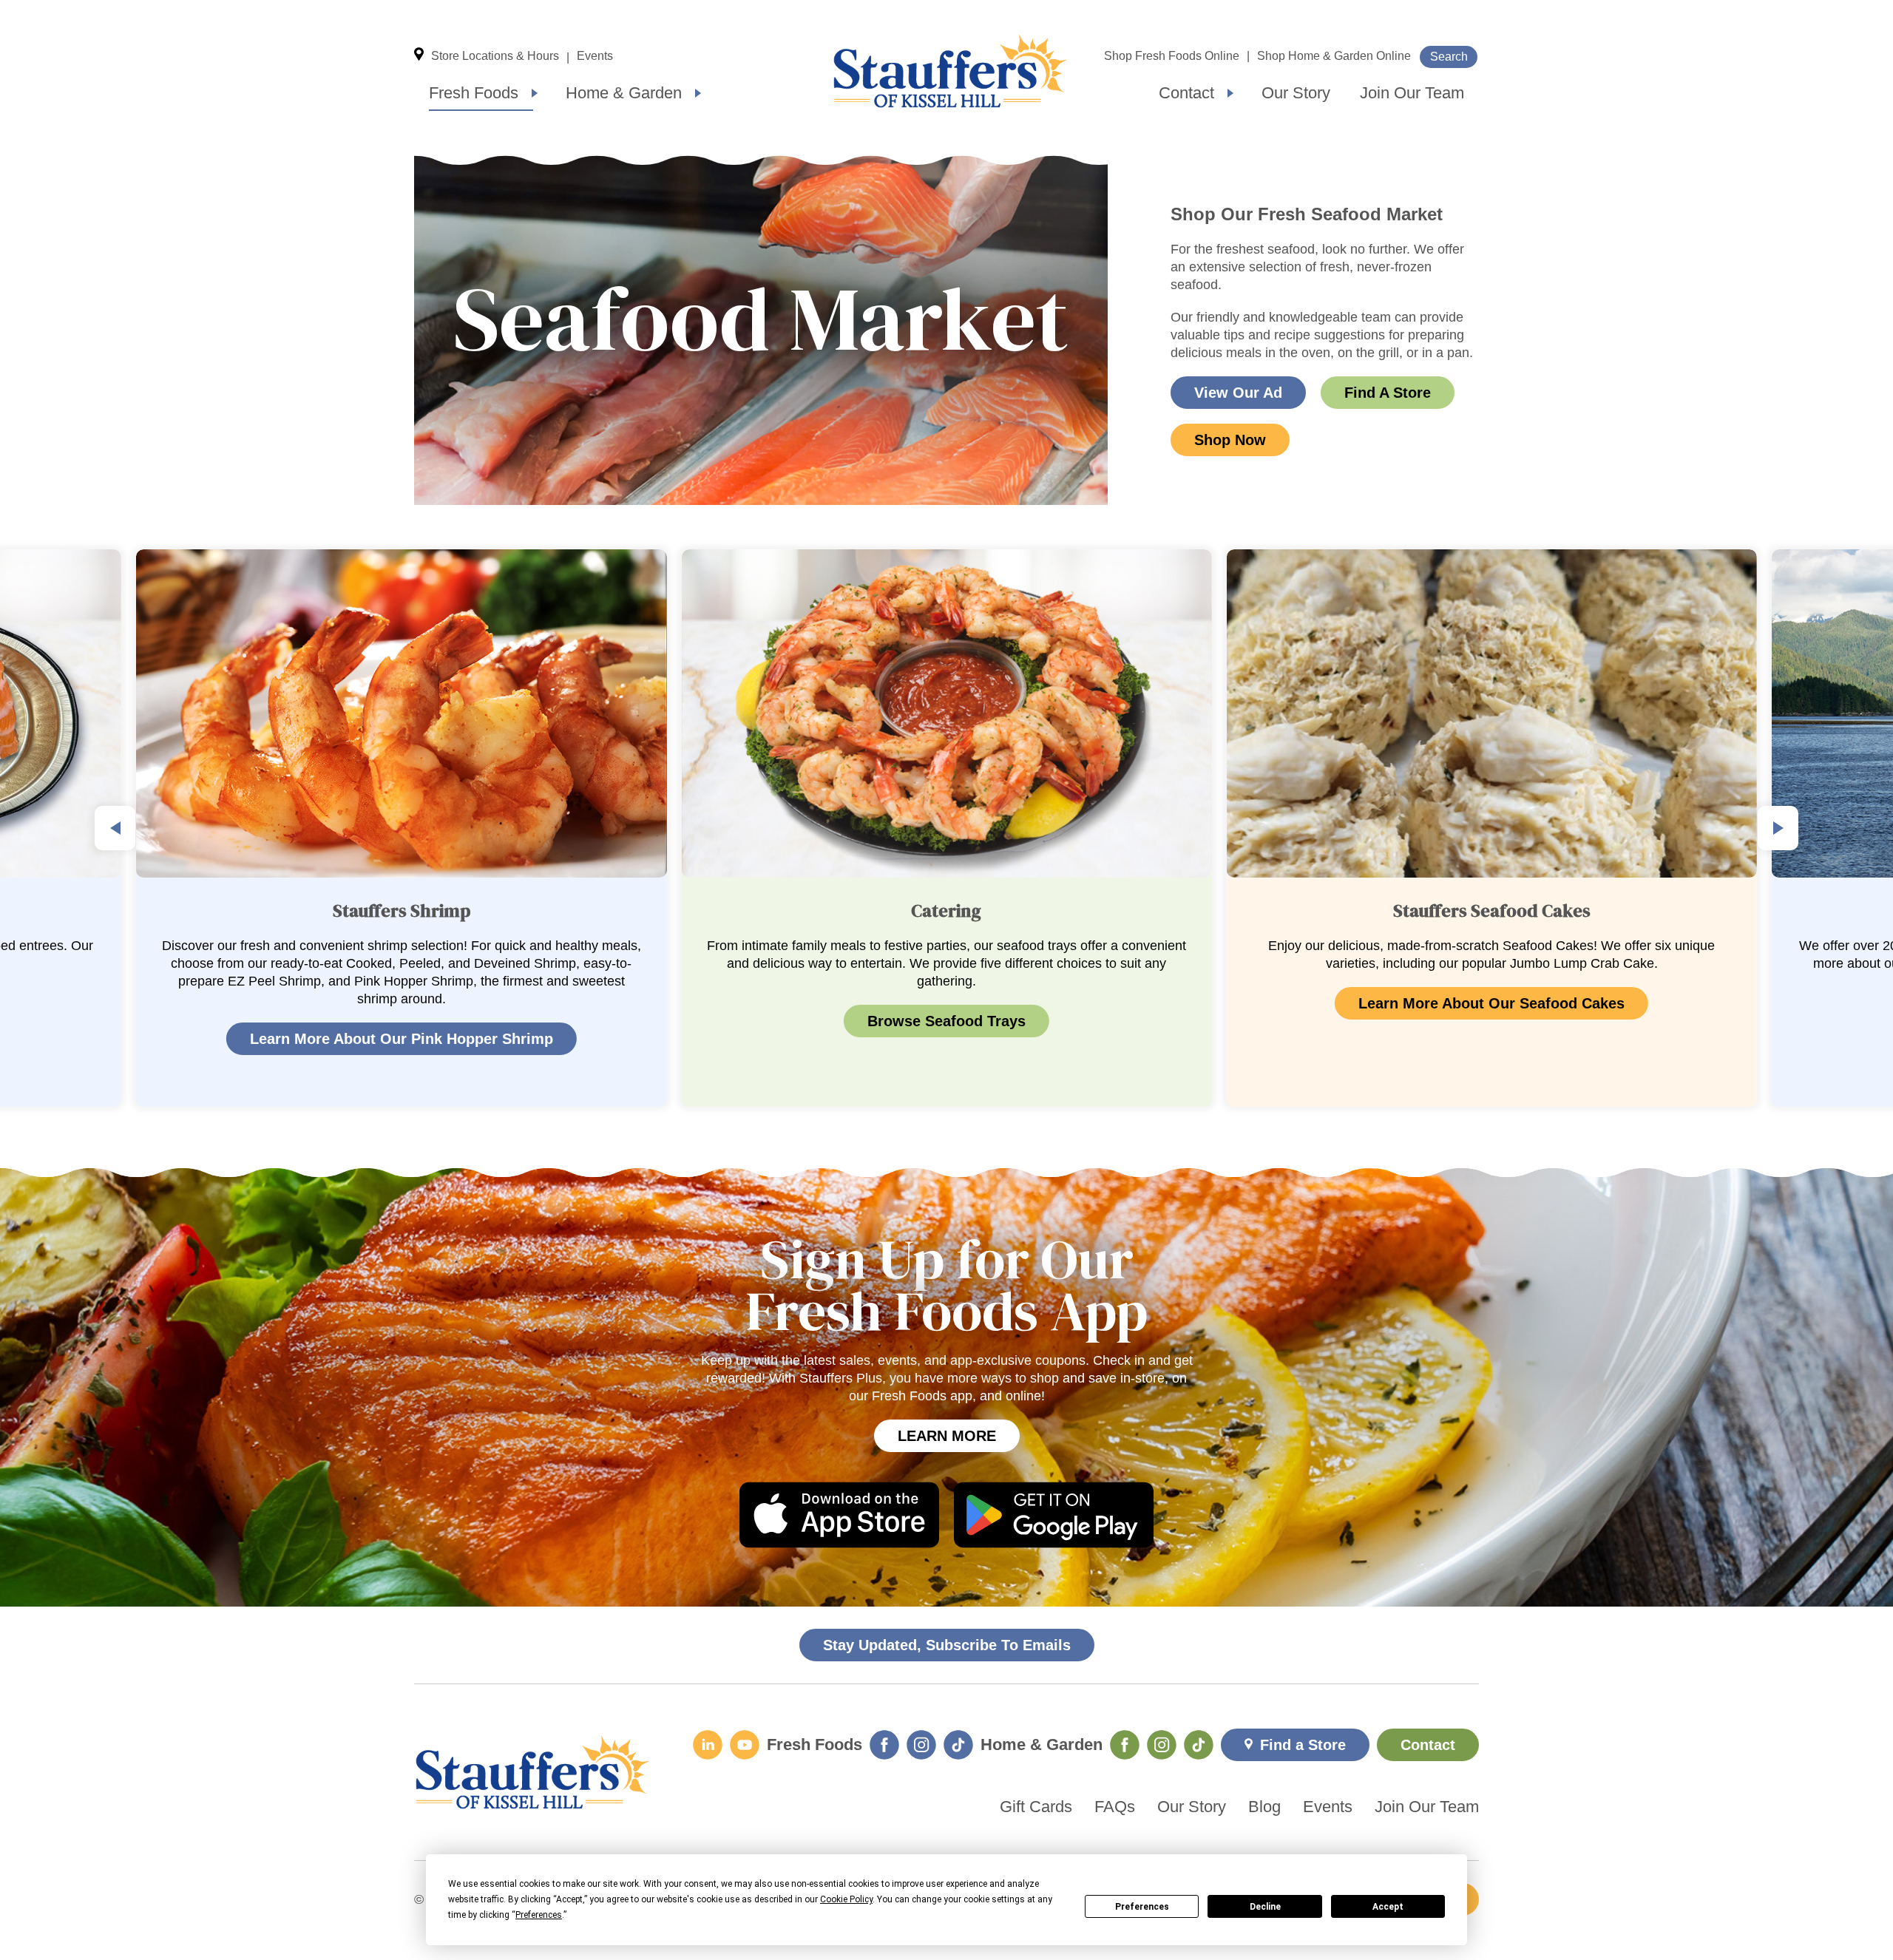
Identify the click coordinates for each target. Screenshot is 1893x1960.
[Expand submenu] (535, 93)
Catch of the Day (1411, 963)
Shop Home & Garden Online (1334, 56)
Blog (1264, 1807)
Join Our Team (1412, 93)
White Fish (1623, 963)
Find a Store (1303, 1745)
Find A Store (1388, 393)
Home (950, 71)
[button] (115, 828)
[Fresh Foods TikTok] (958, 1745)
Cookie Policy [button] (846, 1899)
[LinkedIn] (708, 1745)
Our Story (1296, 93)
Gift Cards (1036, 1807)
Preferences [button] (539, 1915)
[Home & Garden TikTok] (1199, 1745)
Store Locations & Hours (495, 56)
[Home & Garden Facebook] (1125, 1745)
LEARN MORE (947, 1436)
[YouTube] (745, 1745)
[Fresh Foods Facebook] (884, 1745)
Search (1449, 57)
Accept (1388, 1907)
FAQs (1115, 1807)
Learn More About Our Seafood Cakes (946, 1003)
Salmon (1513, 963)
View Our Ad (1238, 393)
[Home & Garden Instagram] (1162, 1745)
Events (595, 56)
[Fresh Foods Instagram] (921, 1745)
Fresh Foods (474, 93)
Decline (1265, 1907)
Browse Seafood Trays (402, 1021)
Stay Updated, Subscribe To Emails (947, 1645)
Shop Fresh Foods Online (1172, 56)
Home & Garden (624, 93)
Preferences (1142, 1907)
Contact (1186, 93)
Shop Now (1230, 440)
